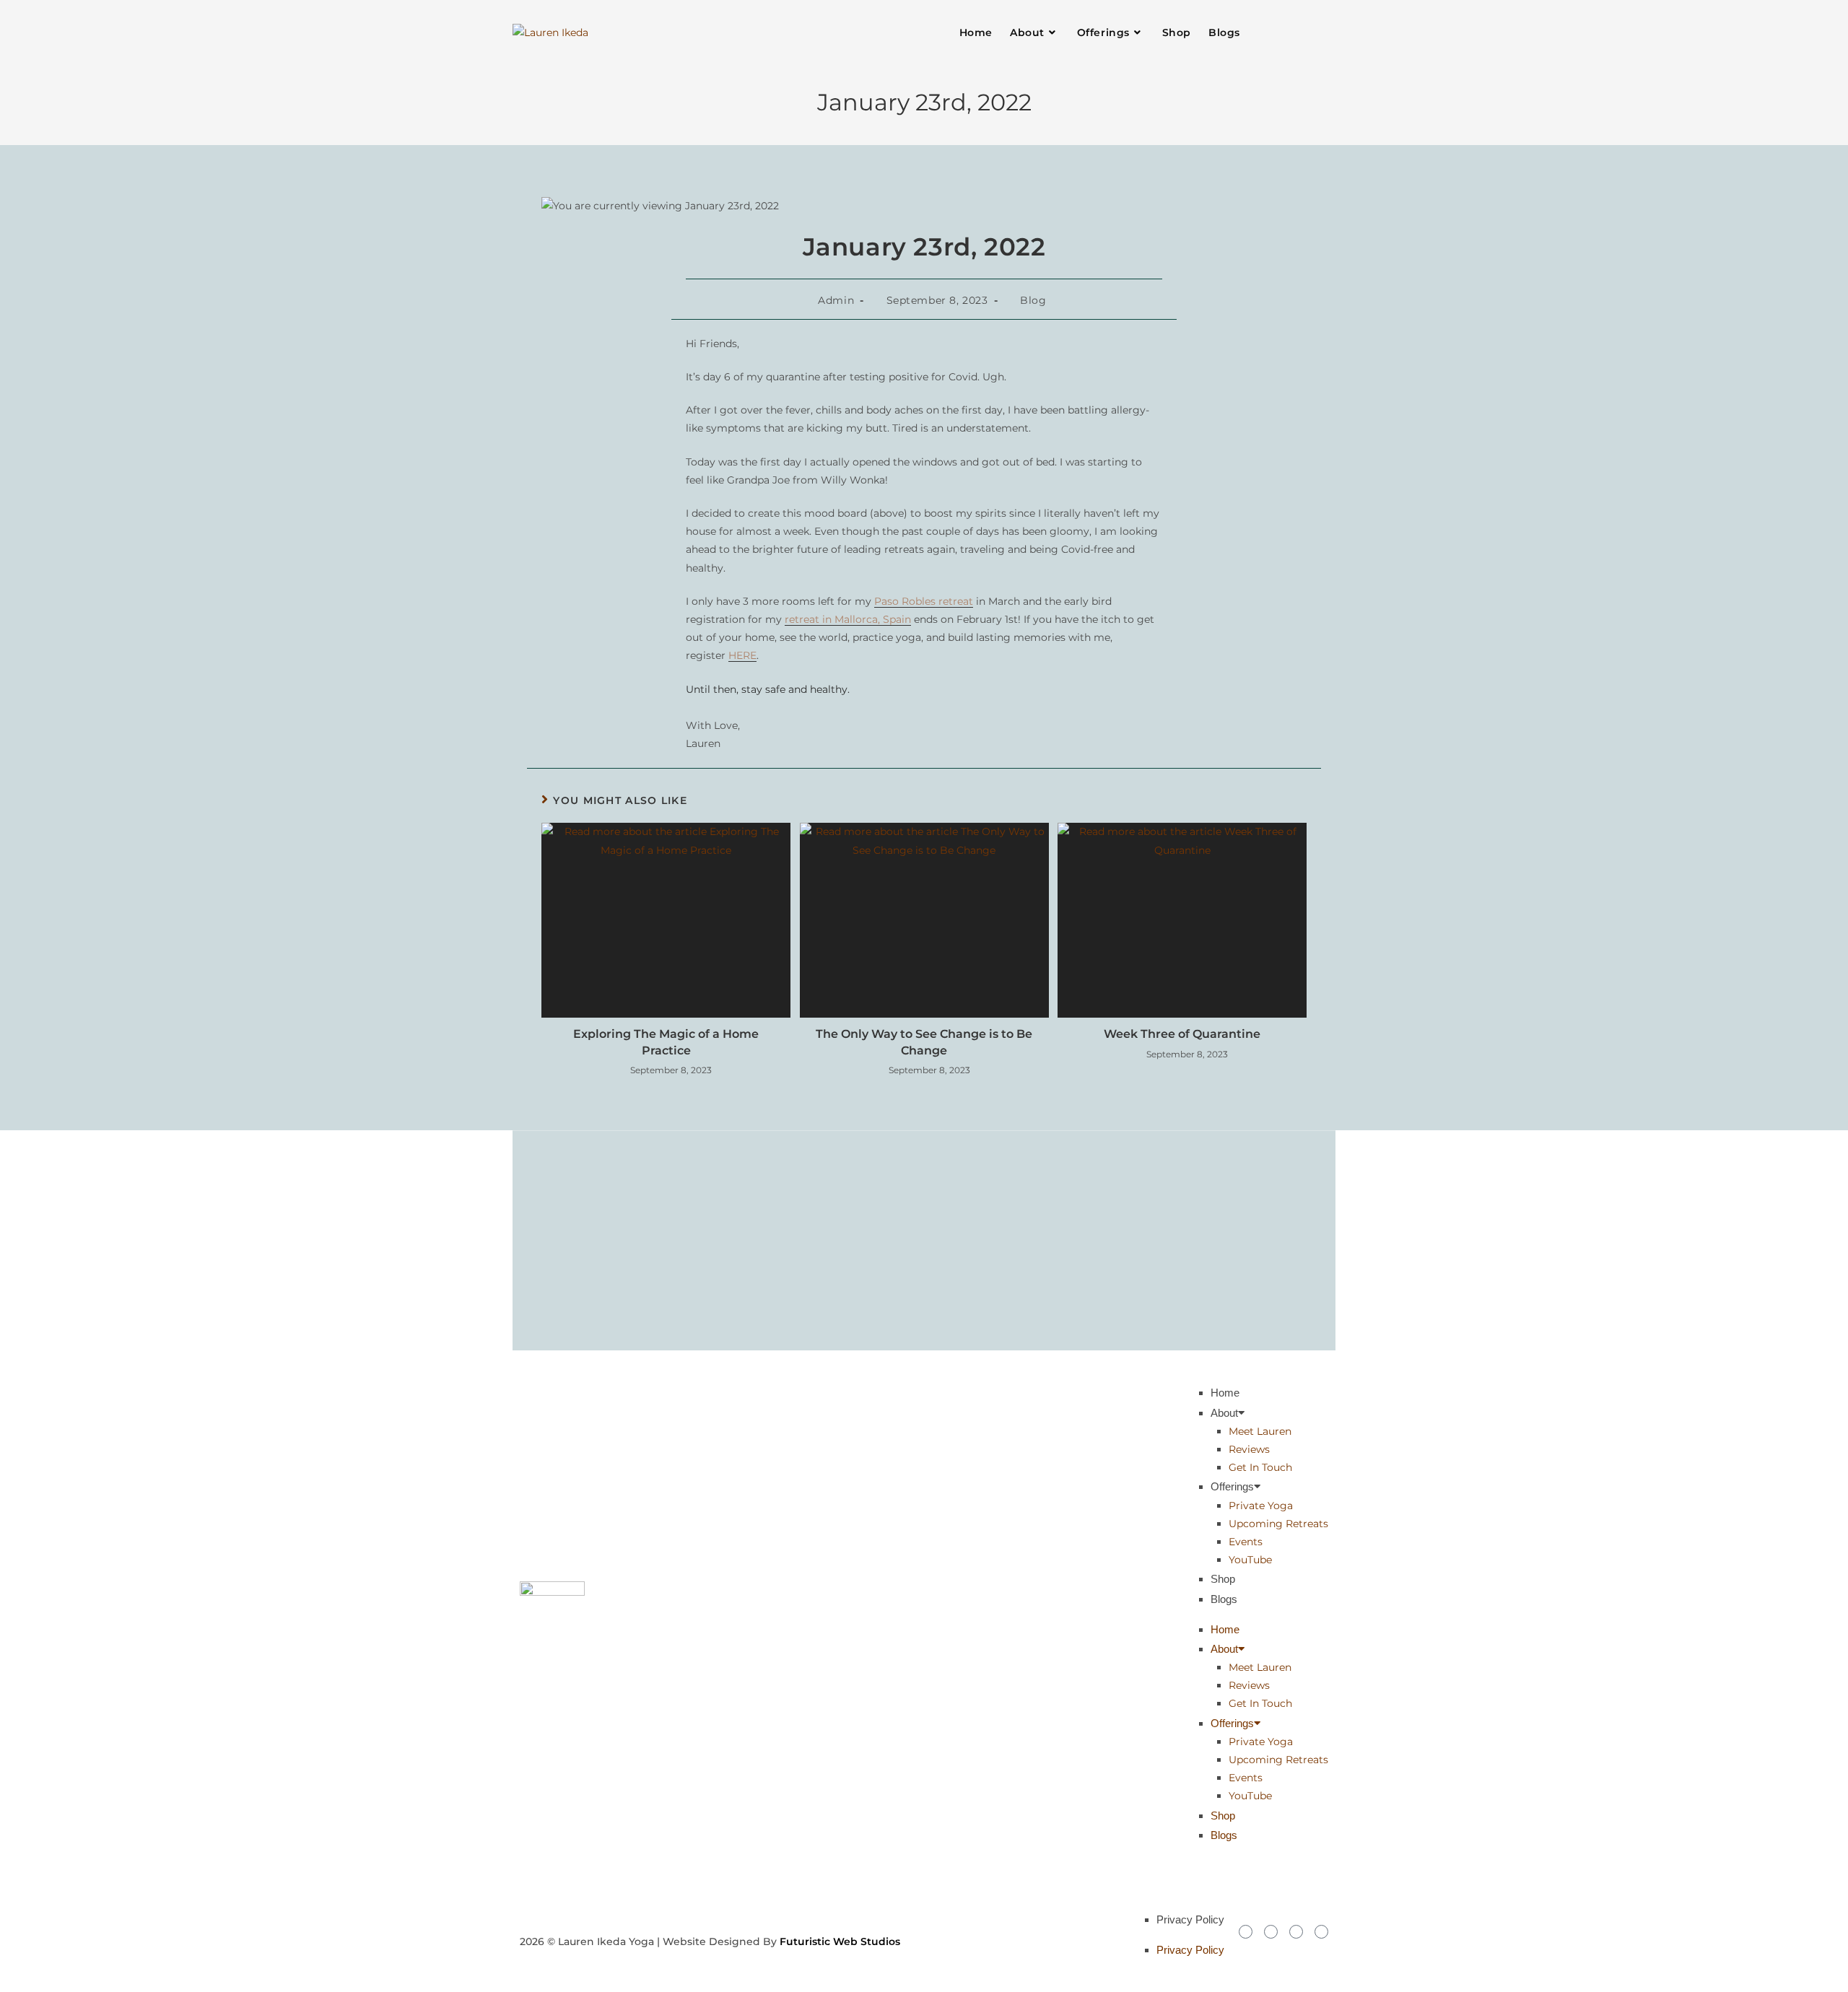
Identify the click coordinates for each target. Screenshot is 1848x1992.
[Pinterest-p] (1321, 1932)
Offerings (1232, 1486)
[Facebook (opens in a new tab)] (1281, 32)
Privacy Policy (1190, 1919)
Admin (836, 300)
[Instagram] (1246, 1932)
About (1224, 1413)
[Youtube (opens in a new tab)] (1333, 32)
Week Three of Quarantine (1182, 1034)
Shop (1223, 1579)
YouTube (1250, 1560)
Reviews (1249, 1449)
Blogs (1224, 1599)
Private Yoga (1261, 1506)
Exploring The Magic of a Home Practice (666, 1042)
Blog (1033, 300)
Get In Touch (1260, 1467)
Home (1225, 1393)
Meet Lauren (1260, 1431)
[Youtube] (1296, 1932)
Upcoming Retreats (1278, 1524)
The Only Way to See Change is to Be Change (924, 1042)
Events (1246, 1542)
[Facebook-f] (1271, 1932)
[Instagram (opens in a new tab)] (1315, 32)
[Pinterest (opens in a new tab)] (1298, 32)
